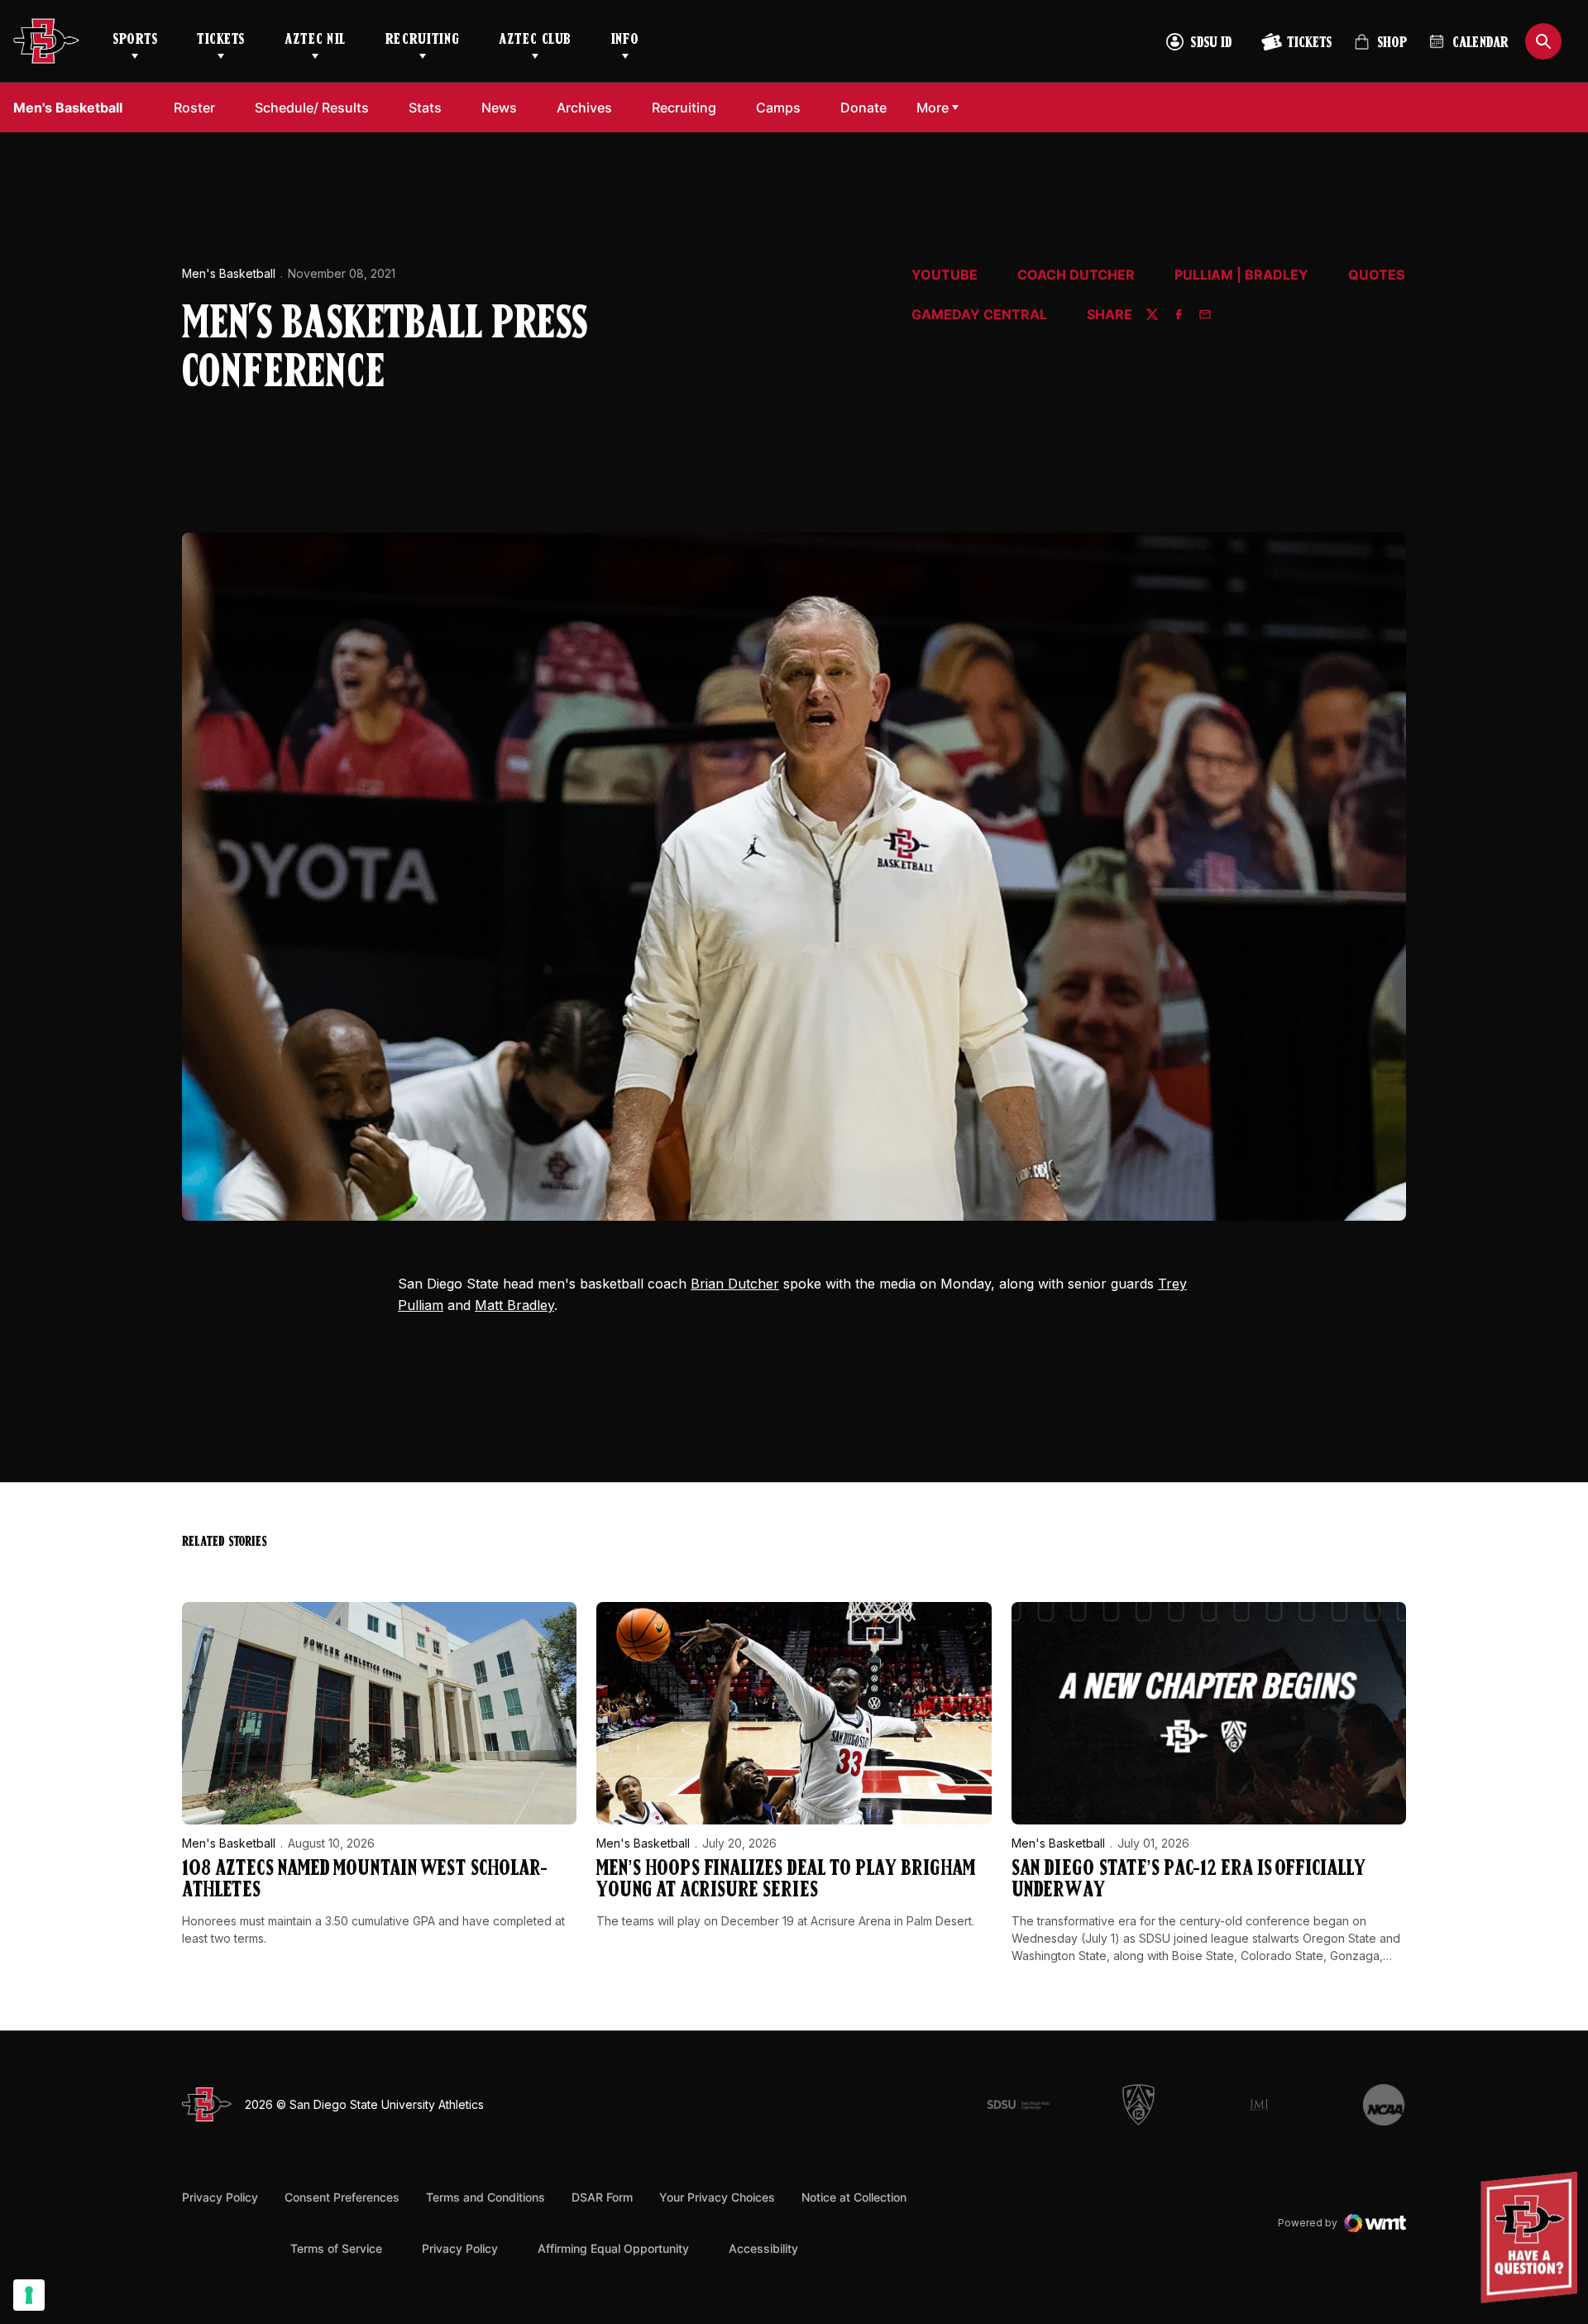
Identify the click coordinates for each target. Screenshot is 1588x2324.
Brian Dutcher (735, 1284)
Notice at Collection (854, 2197)
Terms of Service (336, 2248)
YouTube (945, 275)
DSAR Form (602, 2197)
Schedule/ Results (312, 108)
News (499, 108)
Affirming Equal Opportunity (613, 2248)
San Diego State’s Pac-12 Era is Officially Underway (1189, 1880)
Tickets (221, 41)
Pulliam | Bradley (1241, 275)
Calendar (1480, 44)
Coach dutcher (1076, 275)
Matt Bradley (514, 1305)
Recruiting (422, 41)
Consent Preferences (342, 2197)
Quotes (1376, 275)
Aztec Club (535, 41)
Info (625, 41)
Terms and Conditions (485, 2197)
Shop (1380, 49)
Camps (783, 107)
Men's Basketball (229, 273)
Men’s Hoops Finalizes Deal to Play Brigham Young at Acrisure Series (786, 1880)
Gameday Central (979, 315)
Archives (584, 108)
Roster (194, 108)
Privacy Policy (220, 2197)
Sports (135, 41)
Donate (868, 107)
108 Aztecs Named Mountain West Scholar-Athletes (365, 1880)
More (933, 108)
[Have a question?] (1531, 2238)
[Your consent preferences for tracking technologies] (29, 2295)
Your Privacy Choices (717, 2197)
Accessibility (763, 2248)
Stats (425, 108)
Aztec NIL (315, 41)
